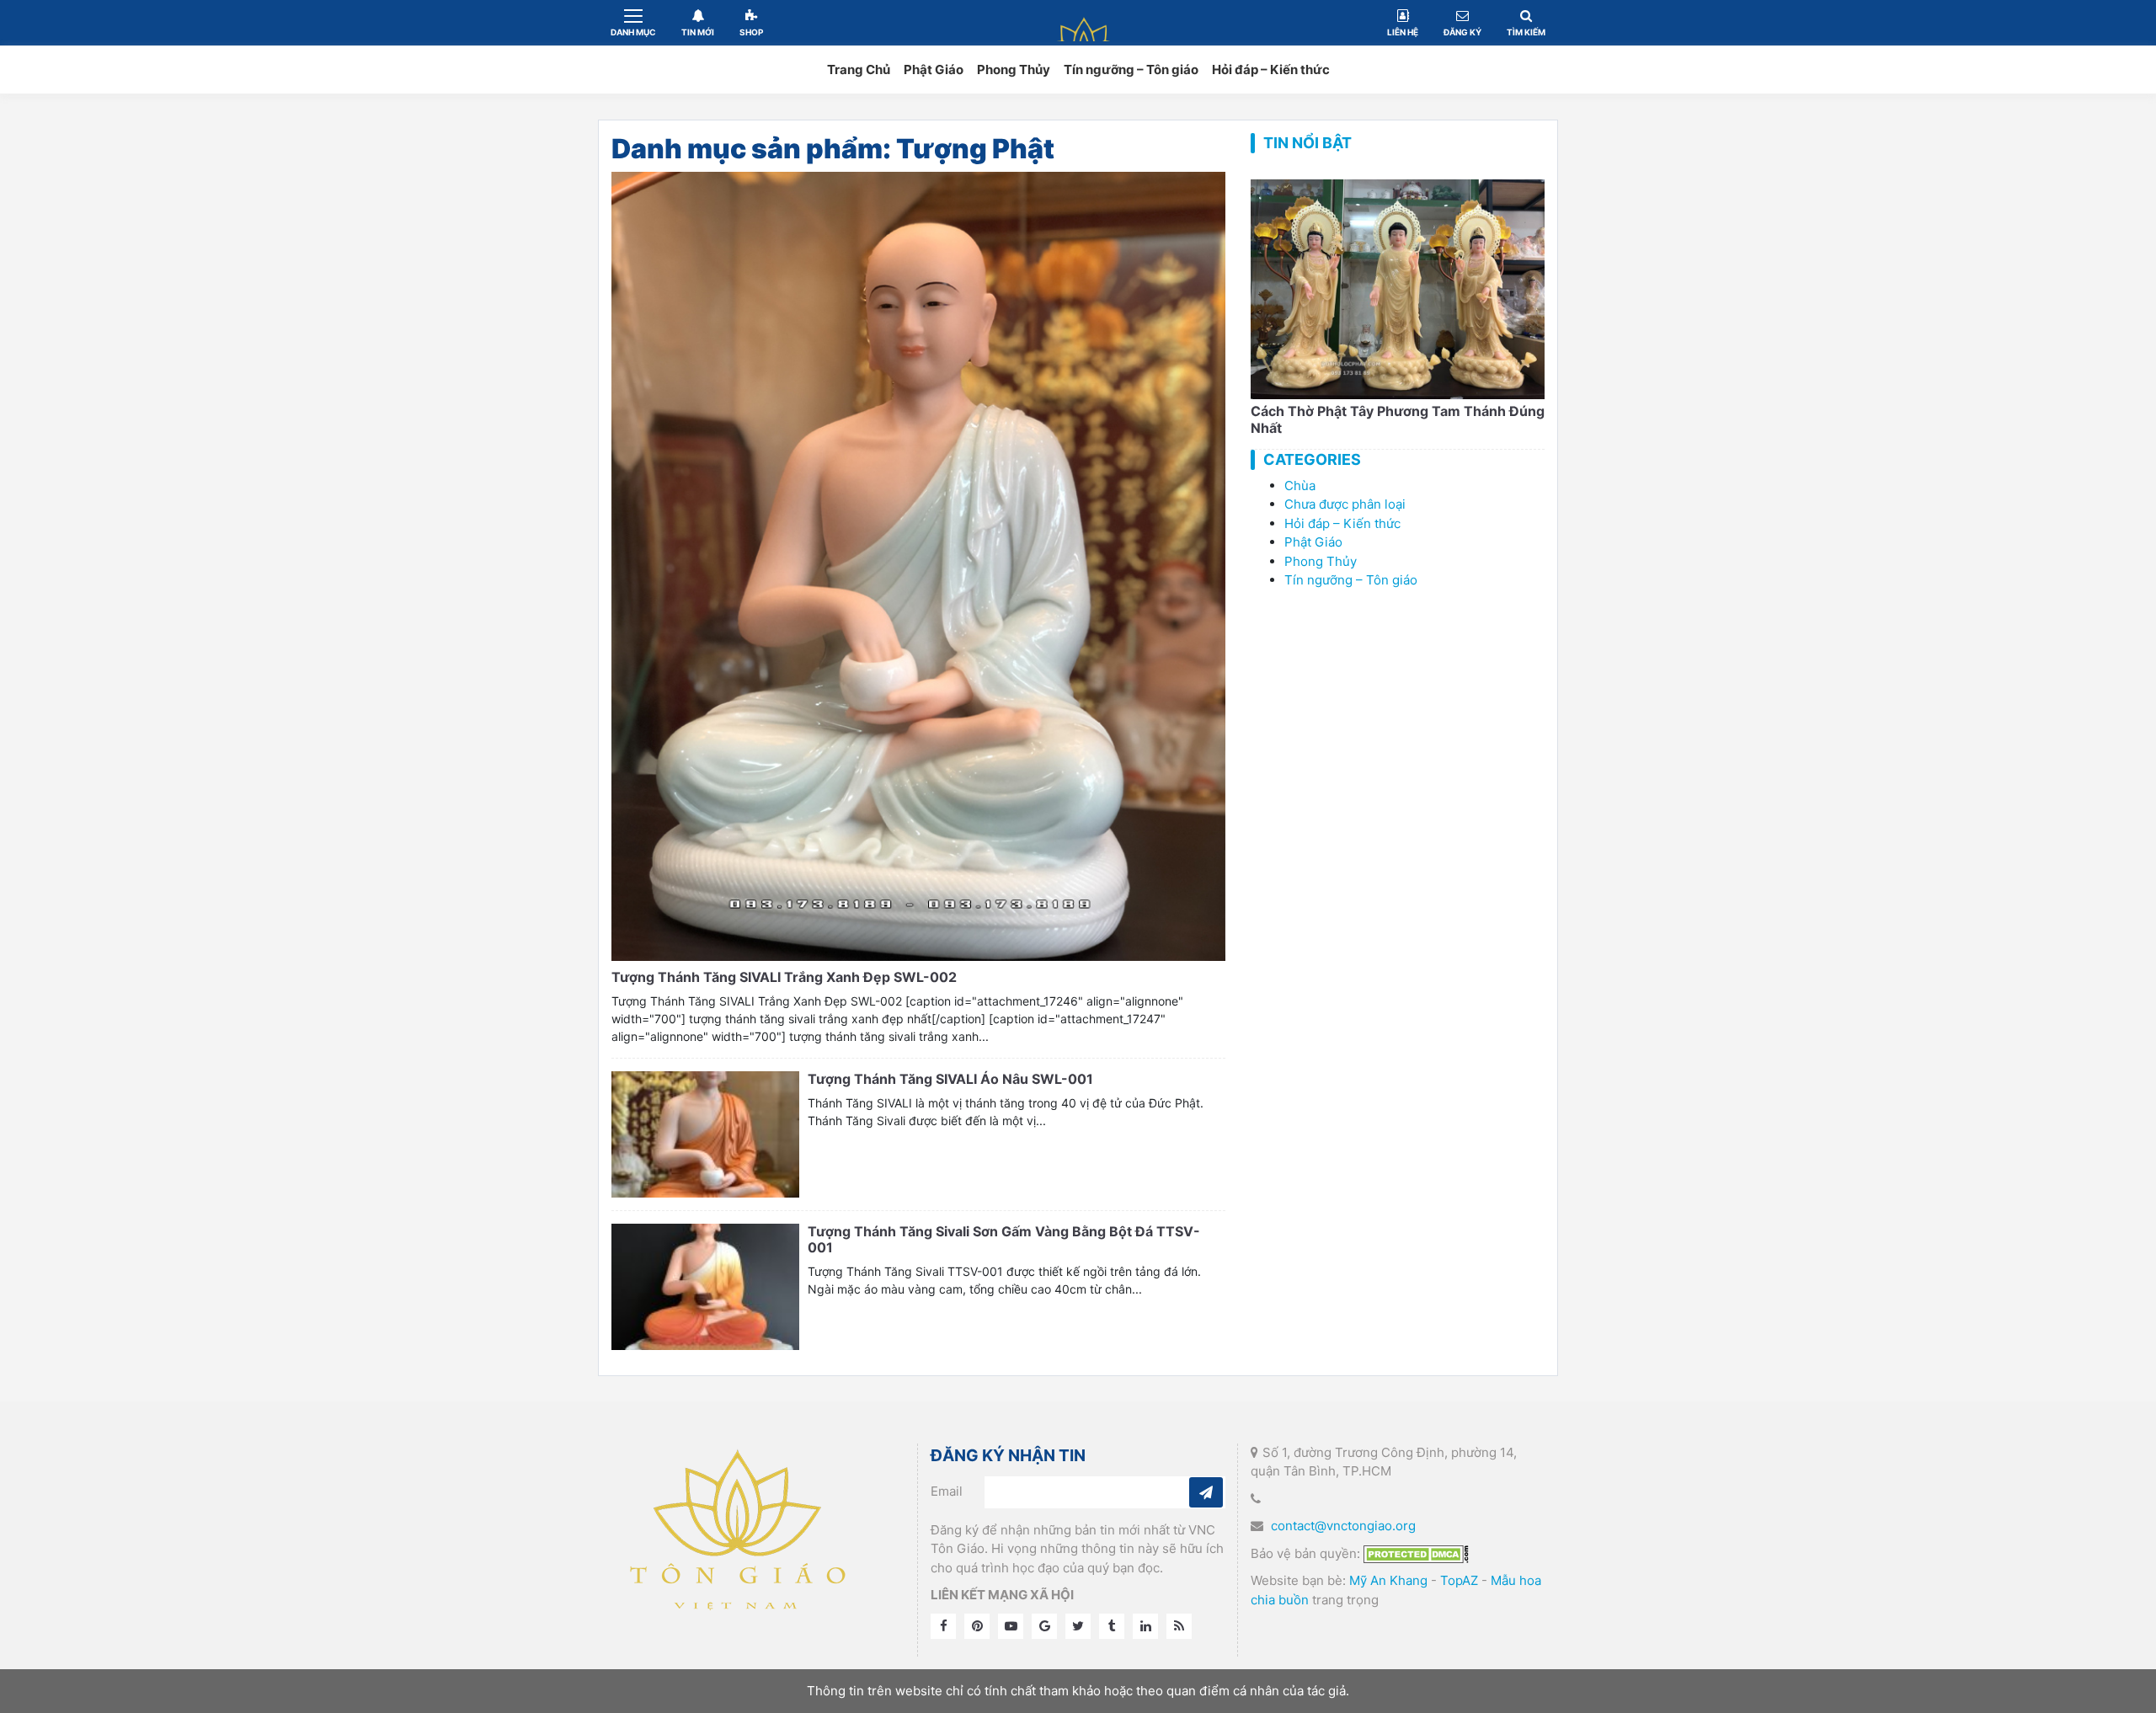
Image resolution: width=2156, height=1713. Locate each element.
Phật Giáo (934, 69)
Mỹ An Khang (1388, 1580)
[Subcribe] (1206, 1492)
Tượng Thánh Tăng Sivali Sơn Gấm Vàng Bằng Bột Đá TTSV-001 (1004, 1239)
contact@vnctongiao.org (1343, 1526)
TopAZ (1459, 1580)
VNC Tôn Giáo (1085, 22)
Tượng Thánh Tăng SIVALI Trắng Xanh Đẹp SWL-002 (784, 977)
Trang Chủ (859, 69)
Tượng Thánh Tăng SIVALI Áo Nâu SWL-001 (950, 1079)
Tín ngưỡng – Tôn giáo (1131, 69)
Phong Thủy (1014, 69)
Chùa (1300, 486)
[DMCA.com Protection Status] (1416, 1553)
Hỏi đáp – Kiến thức (1271, 69)
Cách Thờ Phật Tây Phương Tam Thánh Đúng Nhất (1398, 419)
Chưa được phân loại (1345, 504)
